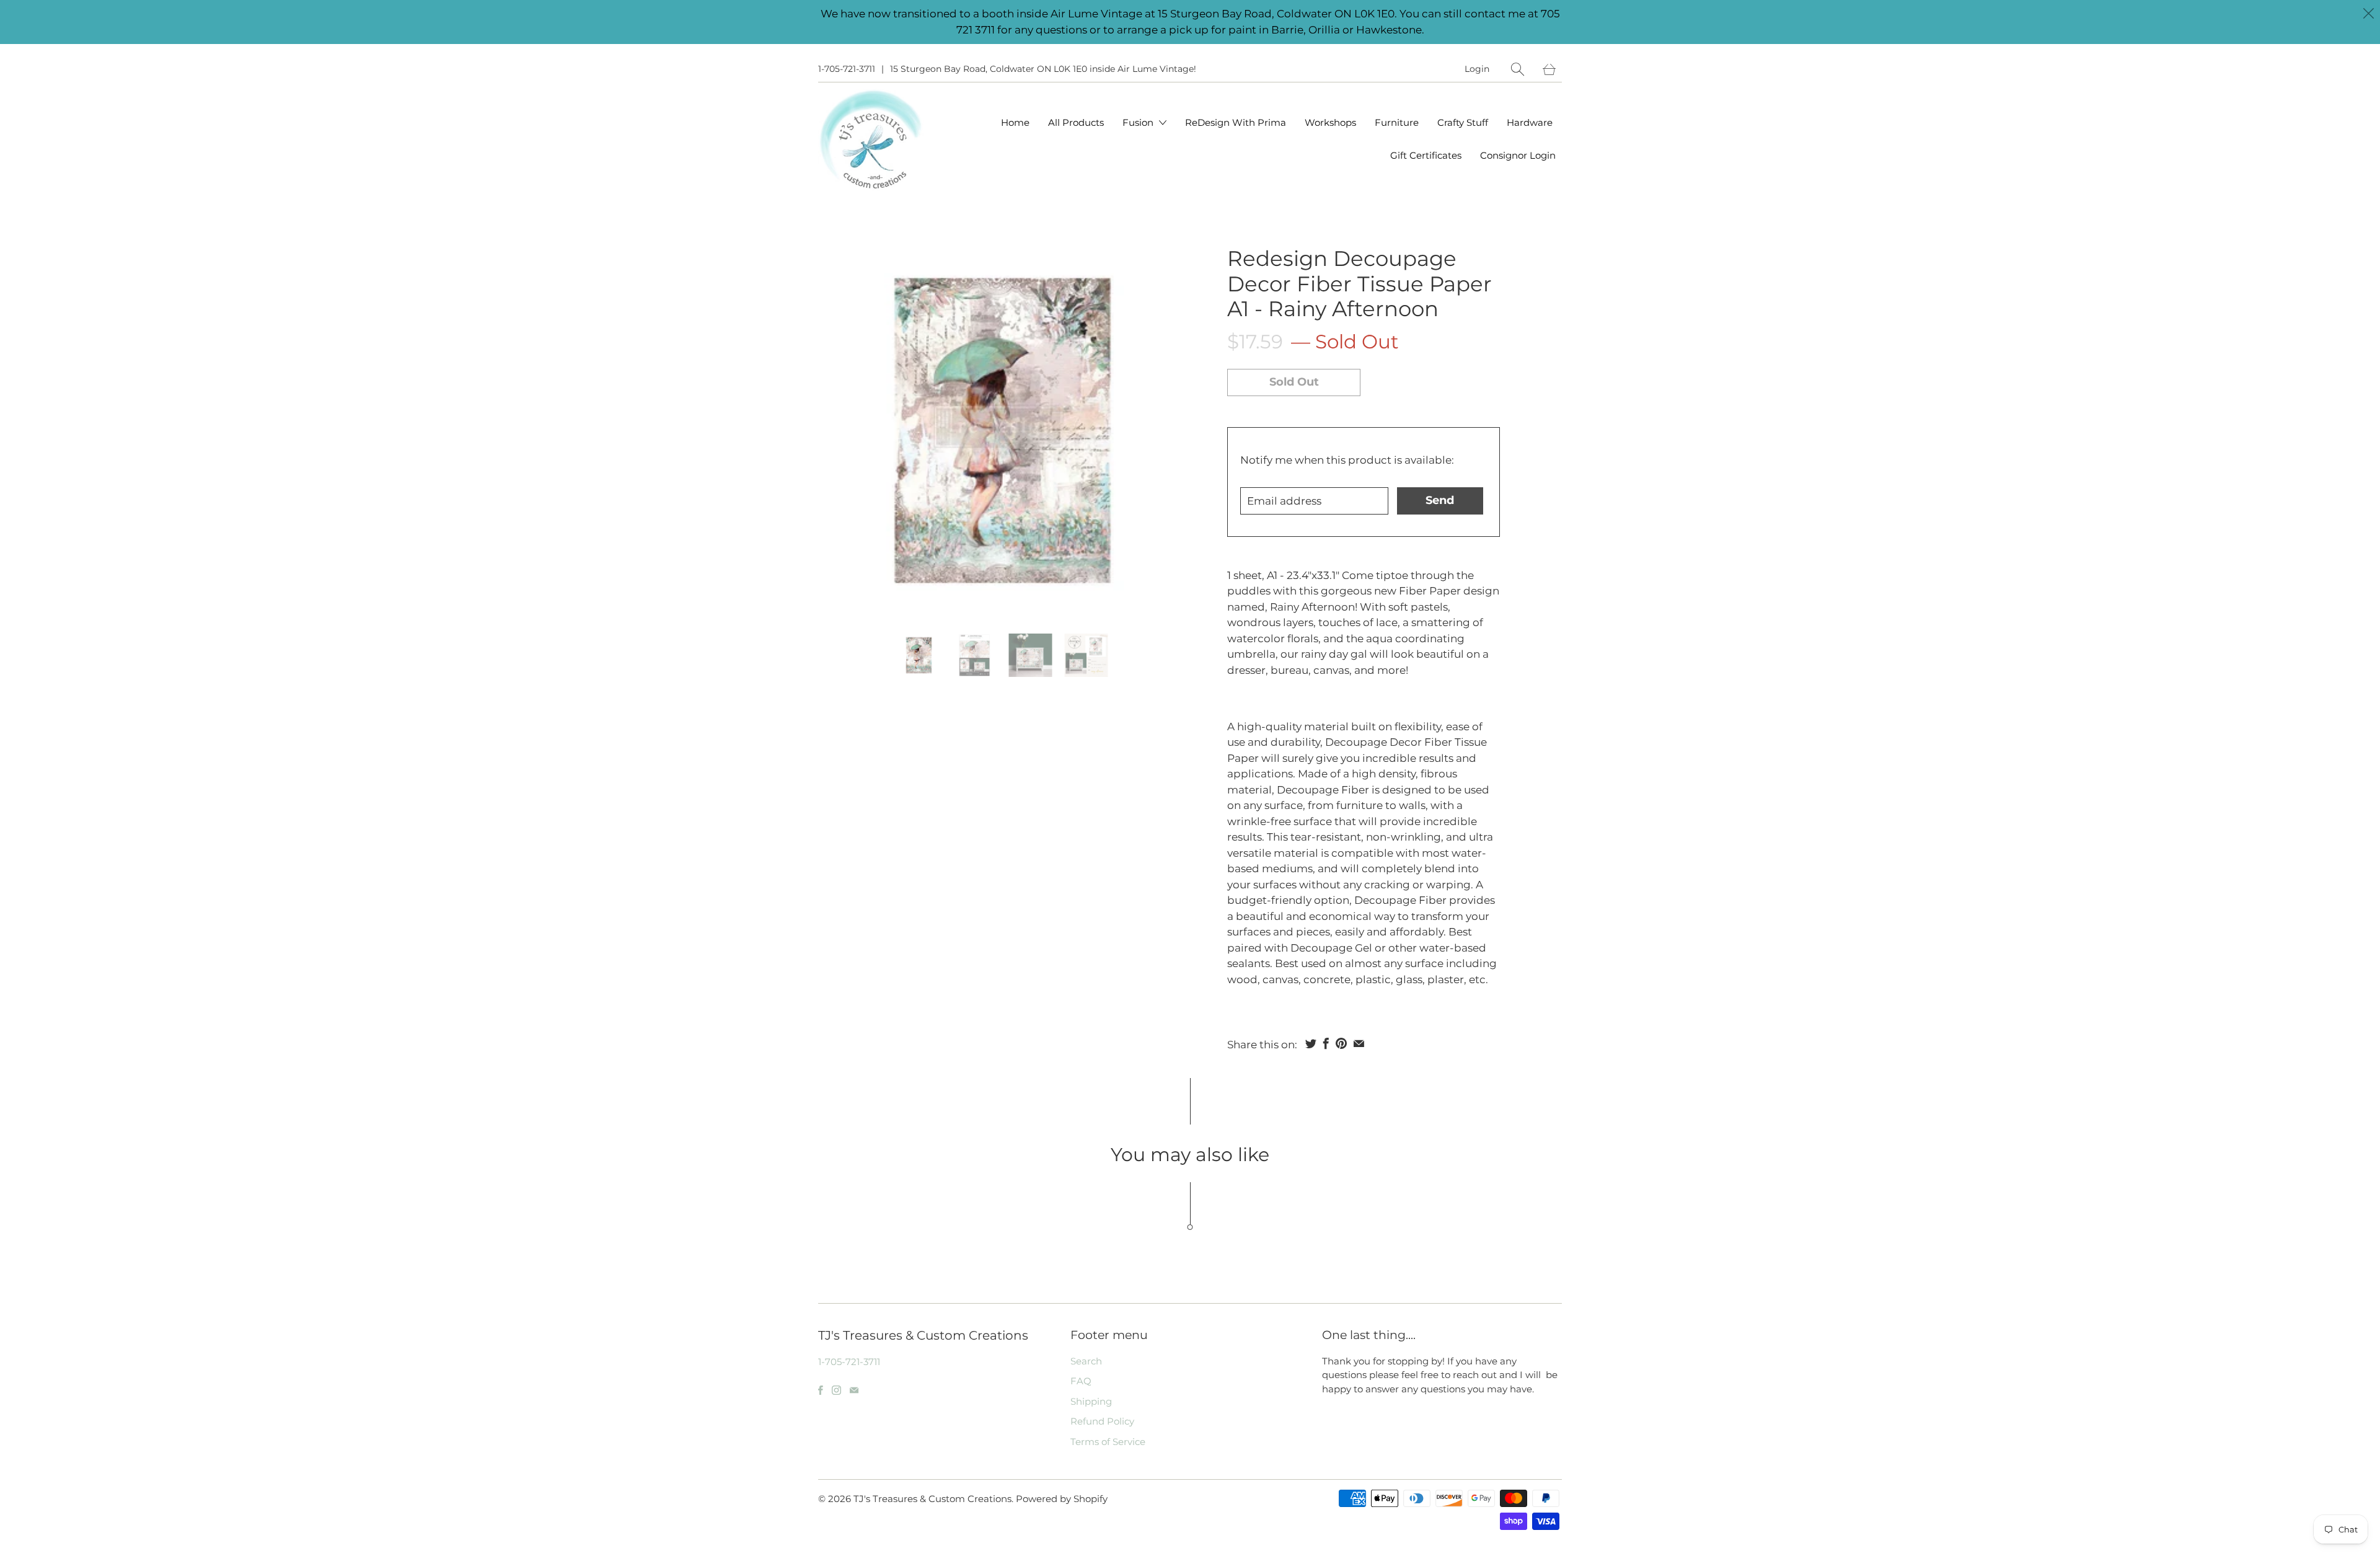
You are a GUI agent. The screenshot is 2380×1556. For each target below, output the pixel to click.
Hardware (1530, 122)
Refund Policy (1102, 1421)
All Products (1076, 122)
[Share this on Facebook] (1326, 1043)
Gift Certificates (1426, 155)
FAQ (1081, 1381)
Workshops (1330, 122)
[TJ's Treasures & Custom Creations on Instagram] (836, 1390)
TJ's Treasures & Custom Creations (932, 1499)
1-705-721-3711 (847, 69)
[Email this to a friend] (1359, 1043)
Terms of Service (1108, 1442)
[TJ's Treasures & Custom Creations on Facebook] (821, 1390)
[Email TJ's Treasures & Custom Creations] (854, 1390)
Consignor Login (1518, 155)
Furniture (1397, 122)
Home (1015, 122)
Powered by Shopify (1062, 1499)
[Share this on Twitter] (1311, 1043)
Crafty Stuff (1463, 122)
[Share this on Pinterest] (1341, 1043)
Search (1086, 1361)
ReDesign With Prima (1236, 122)
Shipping (1091, 1401)
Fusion (1139, 122)
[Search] (1518, 69)
